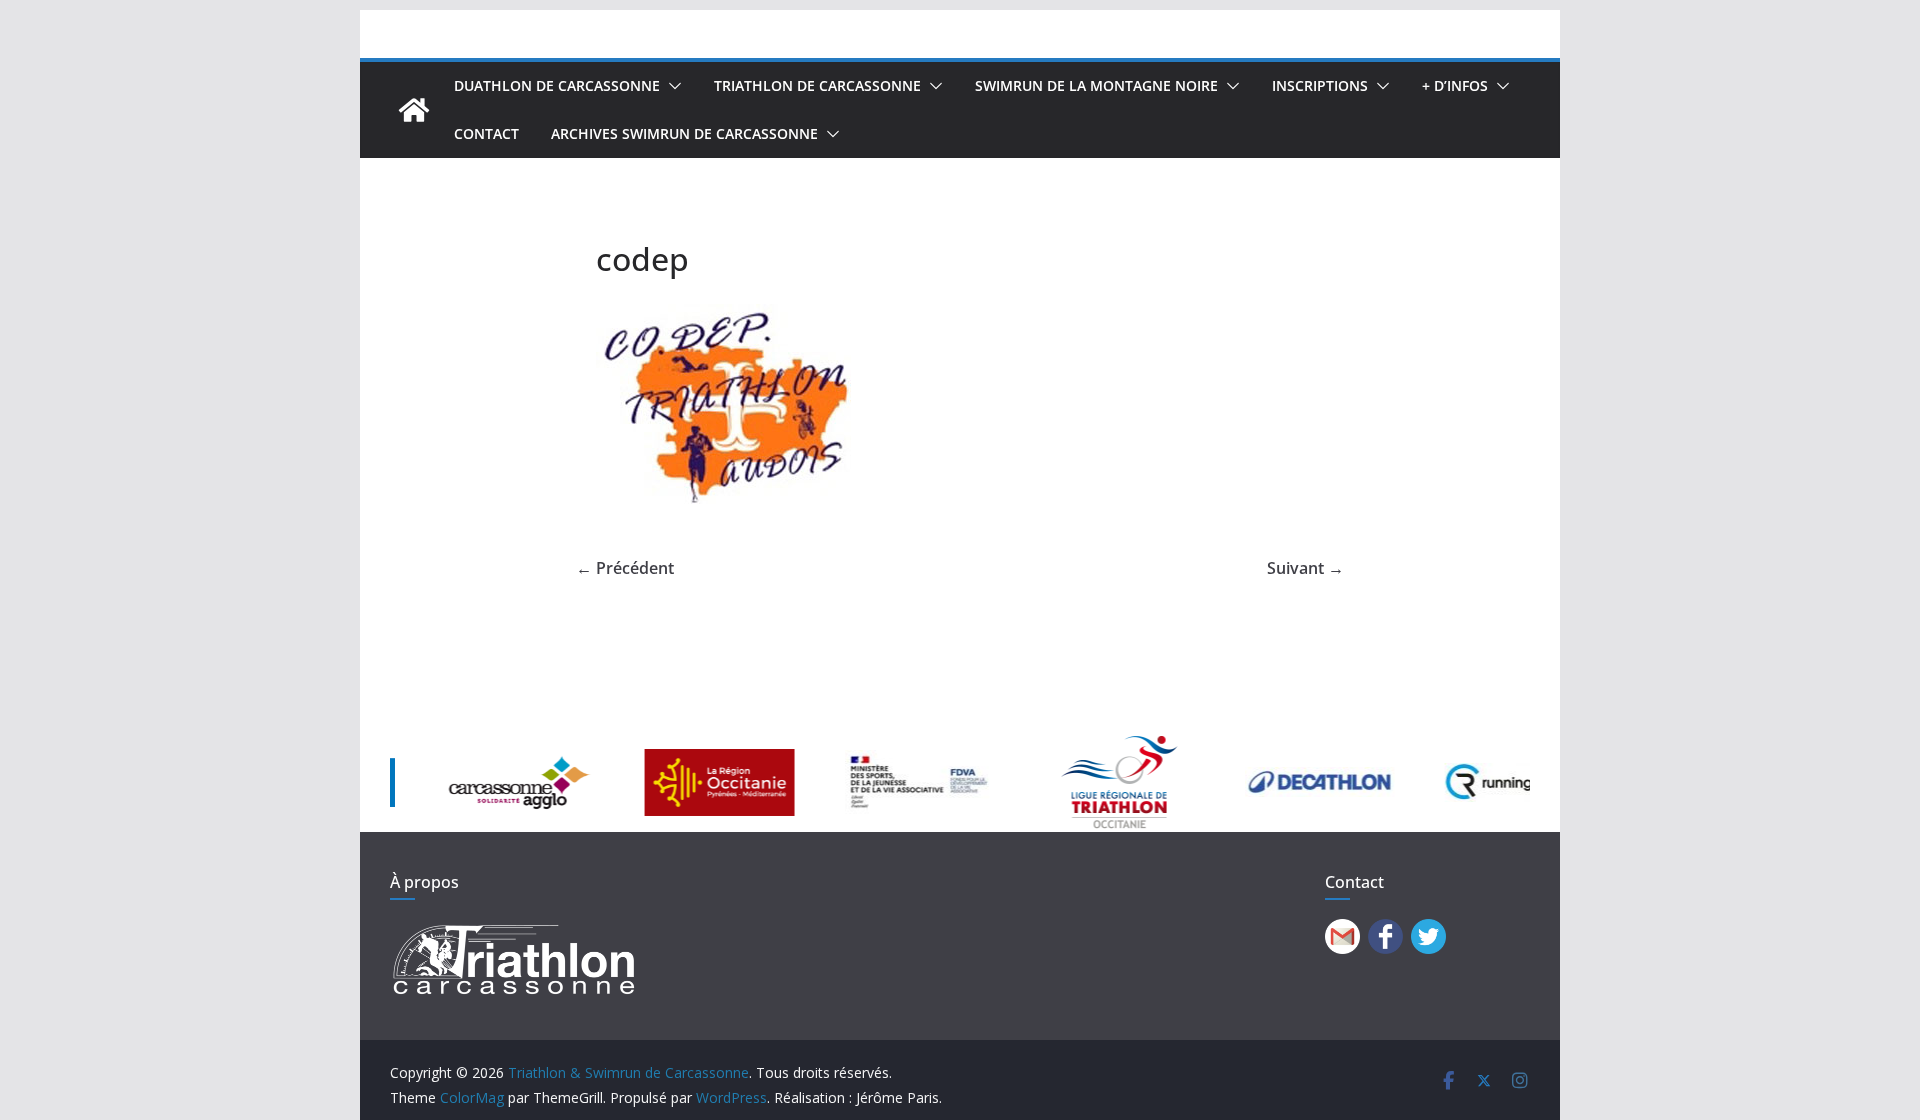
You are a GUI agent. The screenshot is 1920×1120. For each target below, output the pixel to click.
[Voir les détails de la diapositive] (474, 782)
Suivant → (1305, 568)
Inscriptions (1320, 85)
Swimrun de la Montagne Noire (1096, 85)
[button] (671, 86)
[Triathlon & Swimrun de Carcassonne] (414, 110)
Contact (486, 133)
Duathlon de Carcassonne (557, 85)
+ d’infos (1455, 85)
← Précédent (625, 568)
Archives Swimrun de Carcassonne (684, 133)
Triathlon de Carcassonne (817, 85)
